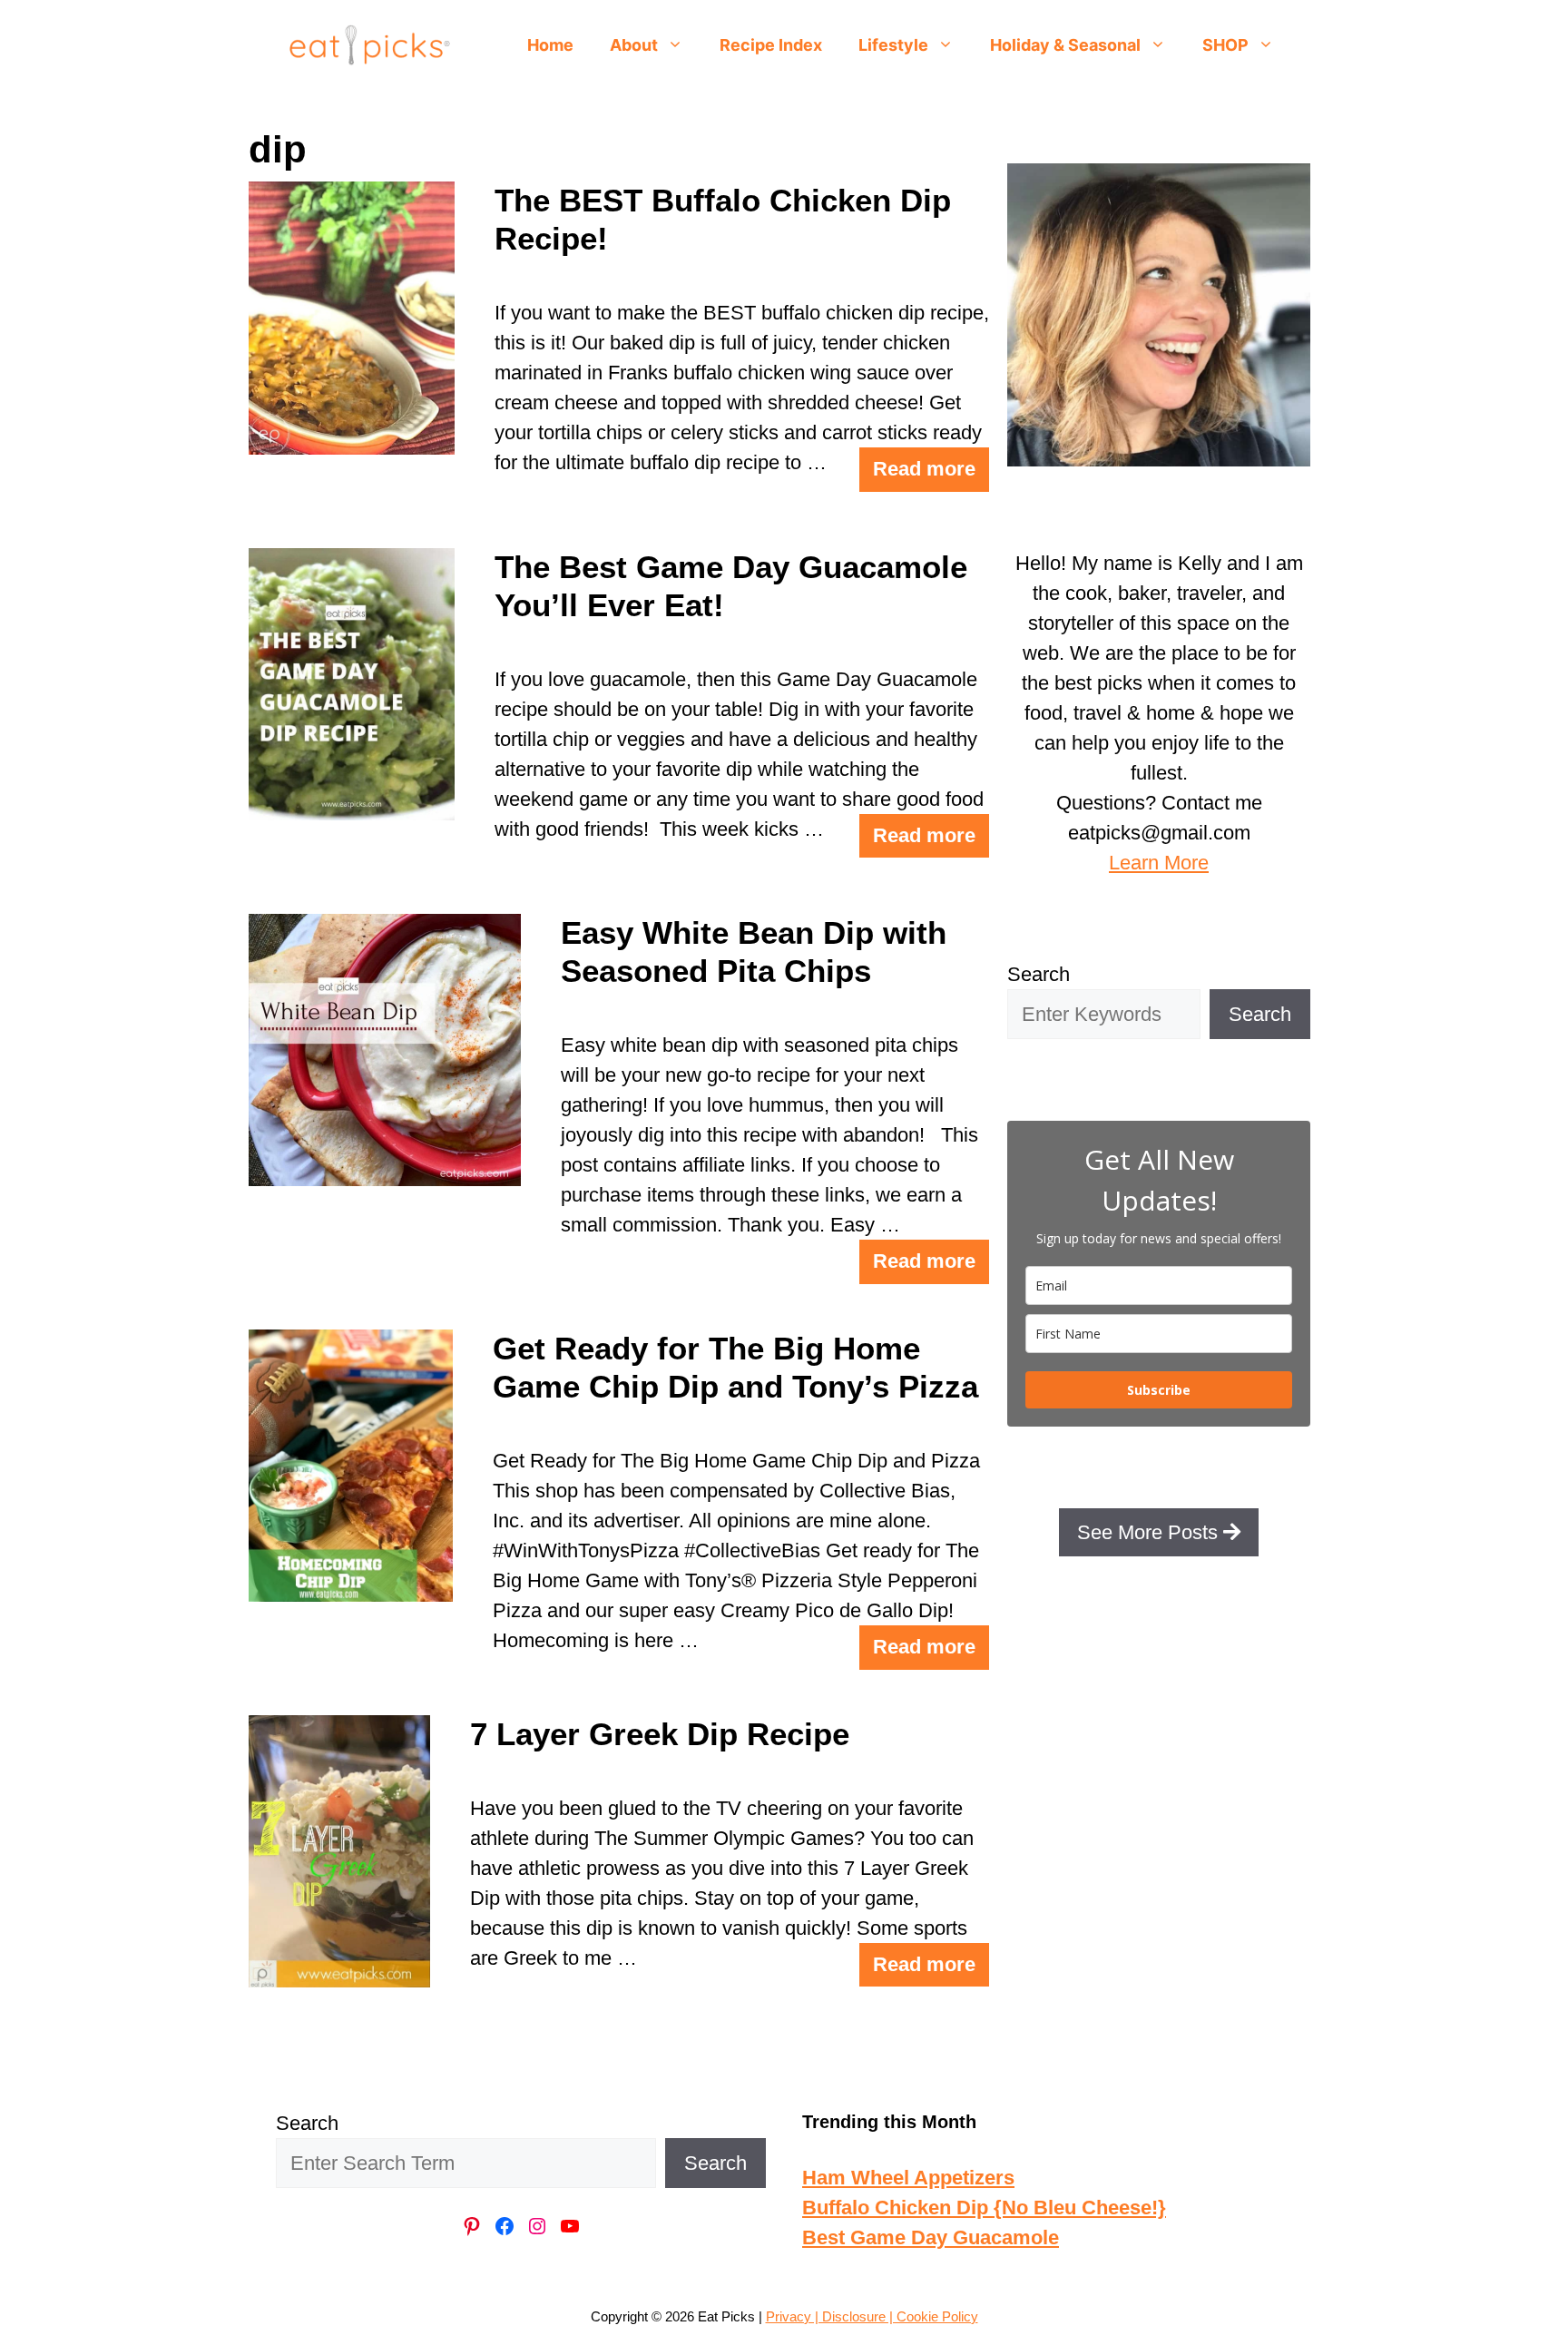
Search (1039, 974)
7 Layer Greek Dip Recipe (660, 1734)
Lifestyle (893, 45)
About (634, 45)
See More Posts (1150, 1532)
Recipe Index (771, 45)
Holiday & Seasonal (1065, 45)
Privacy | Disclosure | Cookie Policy (872, 2316)
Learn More (1159, 863)
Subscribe (1159, 1390)
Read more (924, 469)
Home (550, 45)
